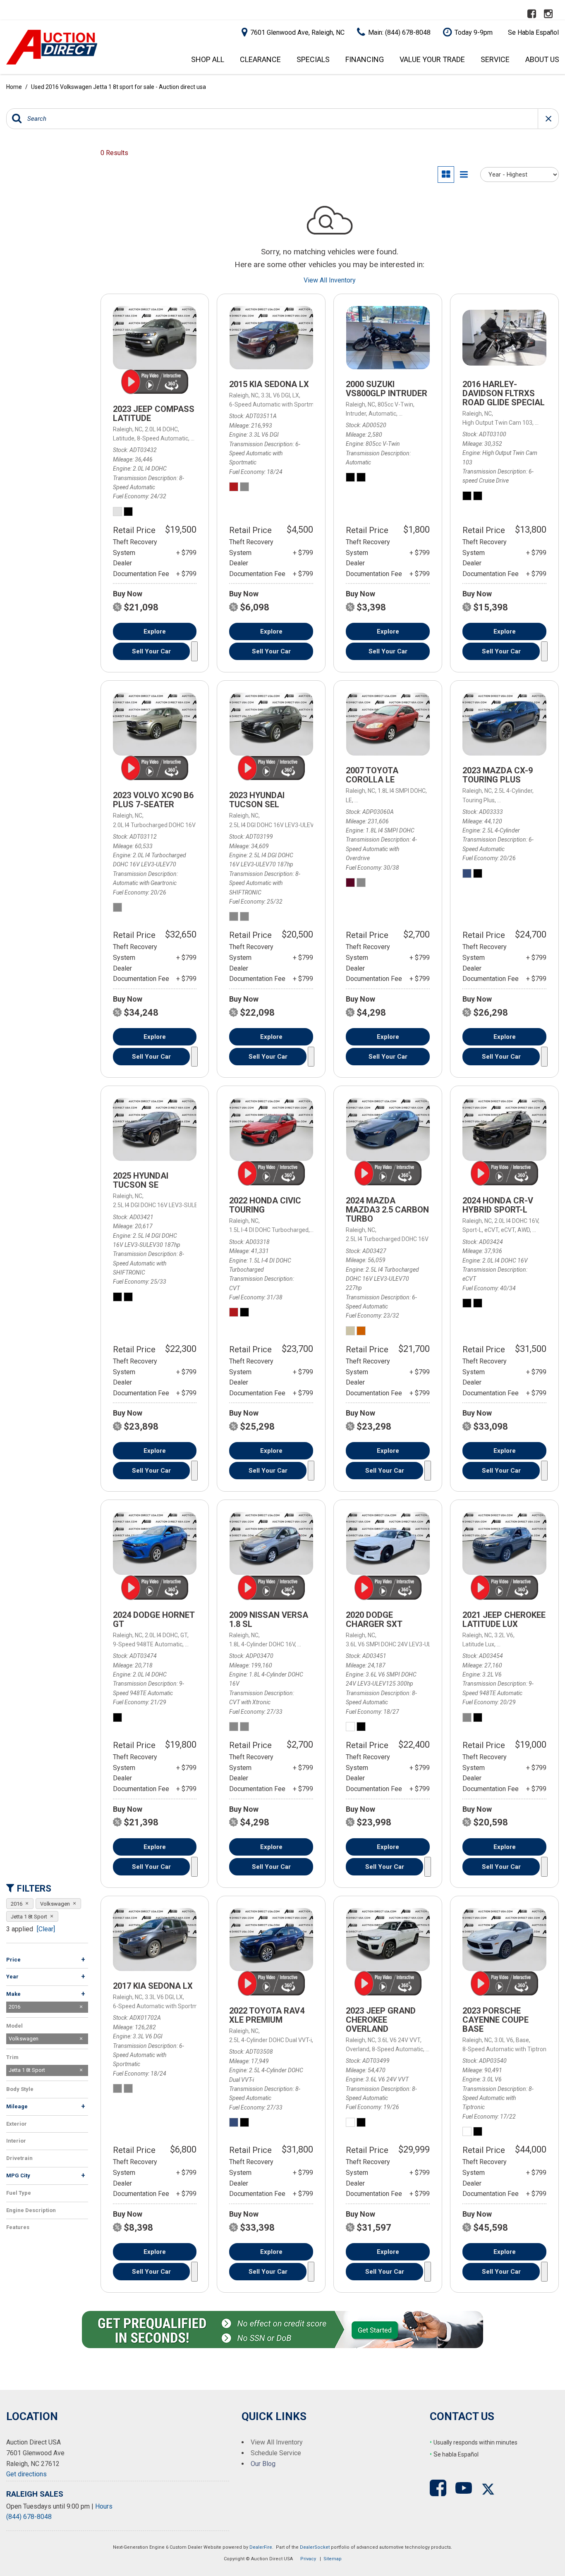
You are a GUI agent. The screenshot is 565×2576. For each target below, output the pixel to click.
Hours (104, 2506)
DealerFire (261, 2547)
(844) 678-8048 (29, 2517)
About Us (542, 59)
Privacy (308, 2559)
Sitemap (333, 2559)
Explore (155, 631)
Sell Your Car (151, 651)
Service (495, 59)
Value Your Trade (432, 59)
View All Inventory (330, 280)
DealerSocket (315, 2547)
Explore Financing (194, 651)
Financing (365, 59)
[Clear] (46, 1929)
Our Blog (263, 2464)
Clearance (260, 59)
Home (15, 87)
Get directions (26, 2474)
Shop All (208, 59)
